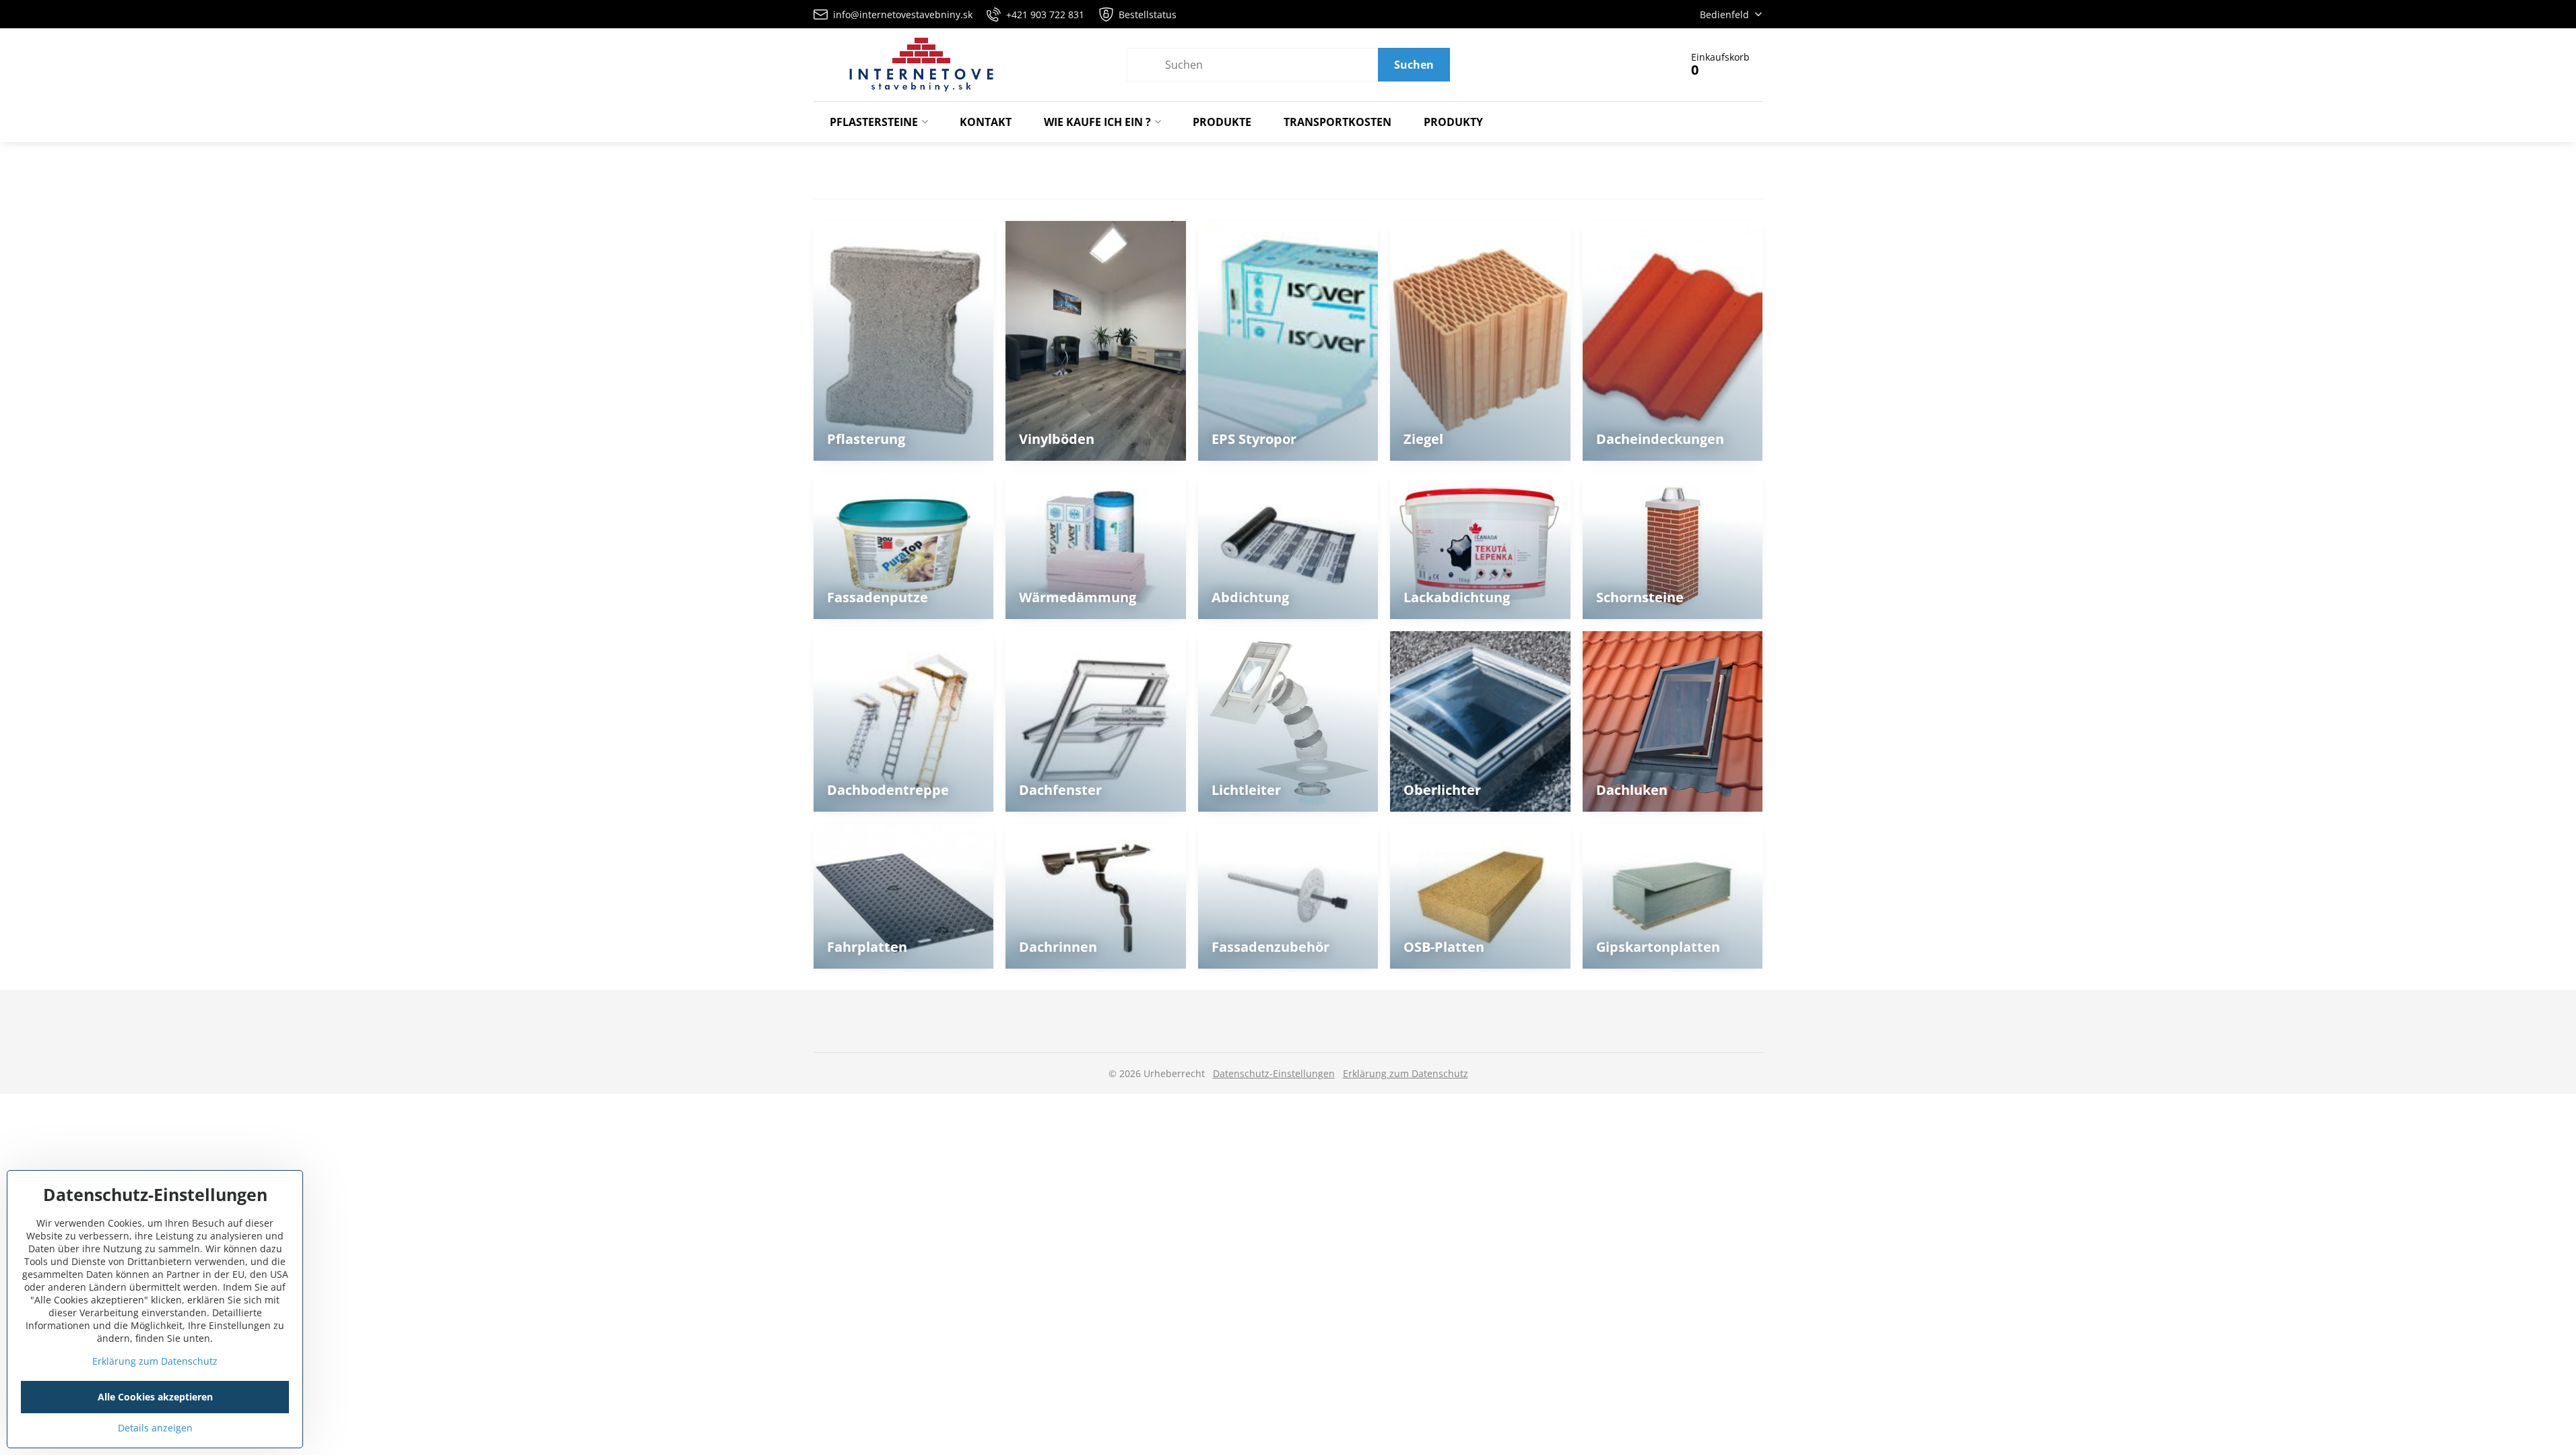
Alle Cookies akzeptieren (155, 1397)
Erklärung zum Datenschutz (1406, 1073)
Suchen (1414, 65)
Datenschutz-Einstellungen (1274, 1073)
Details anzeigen (155, 1428)
